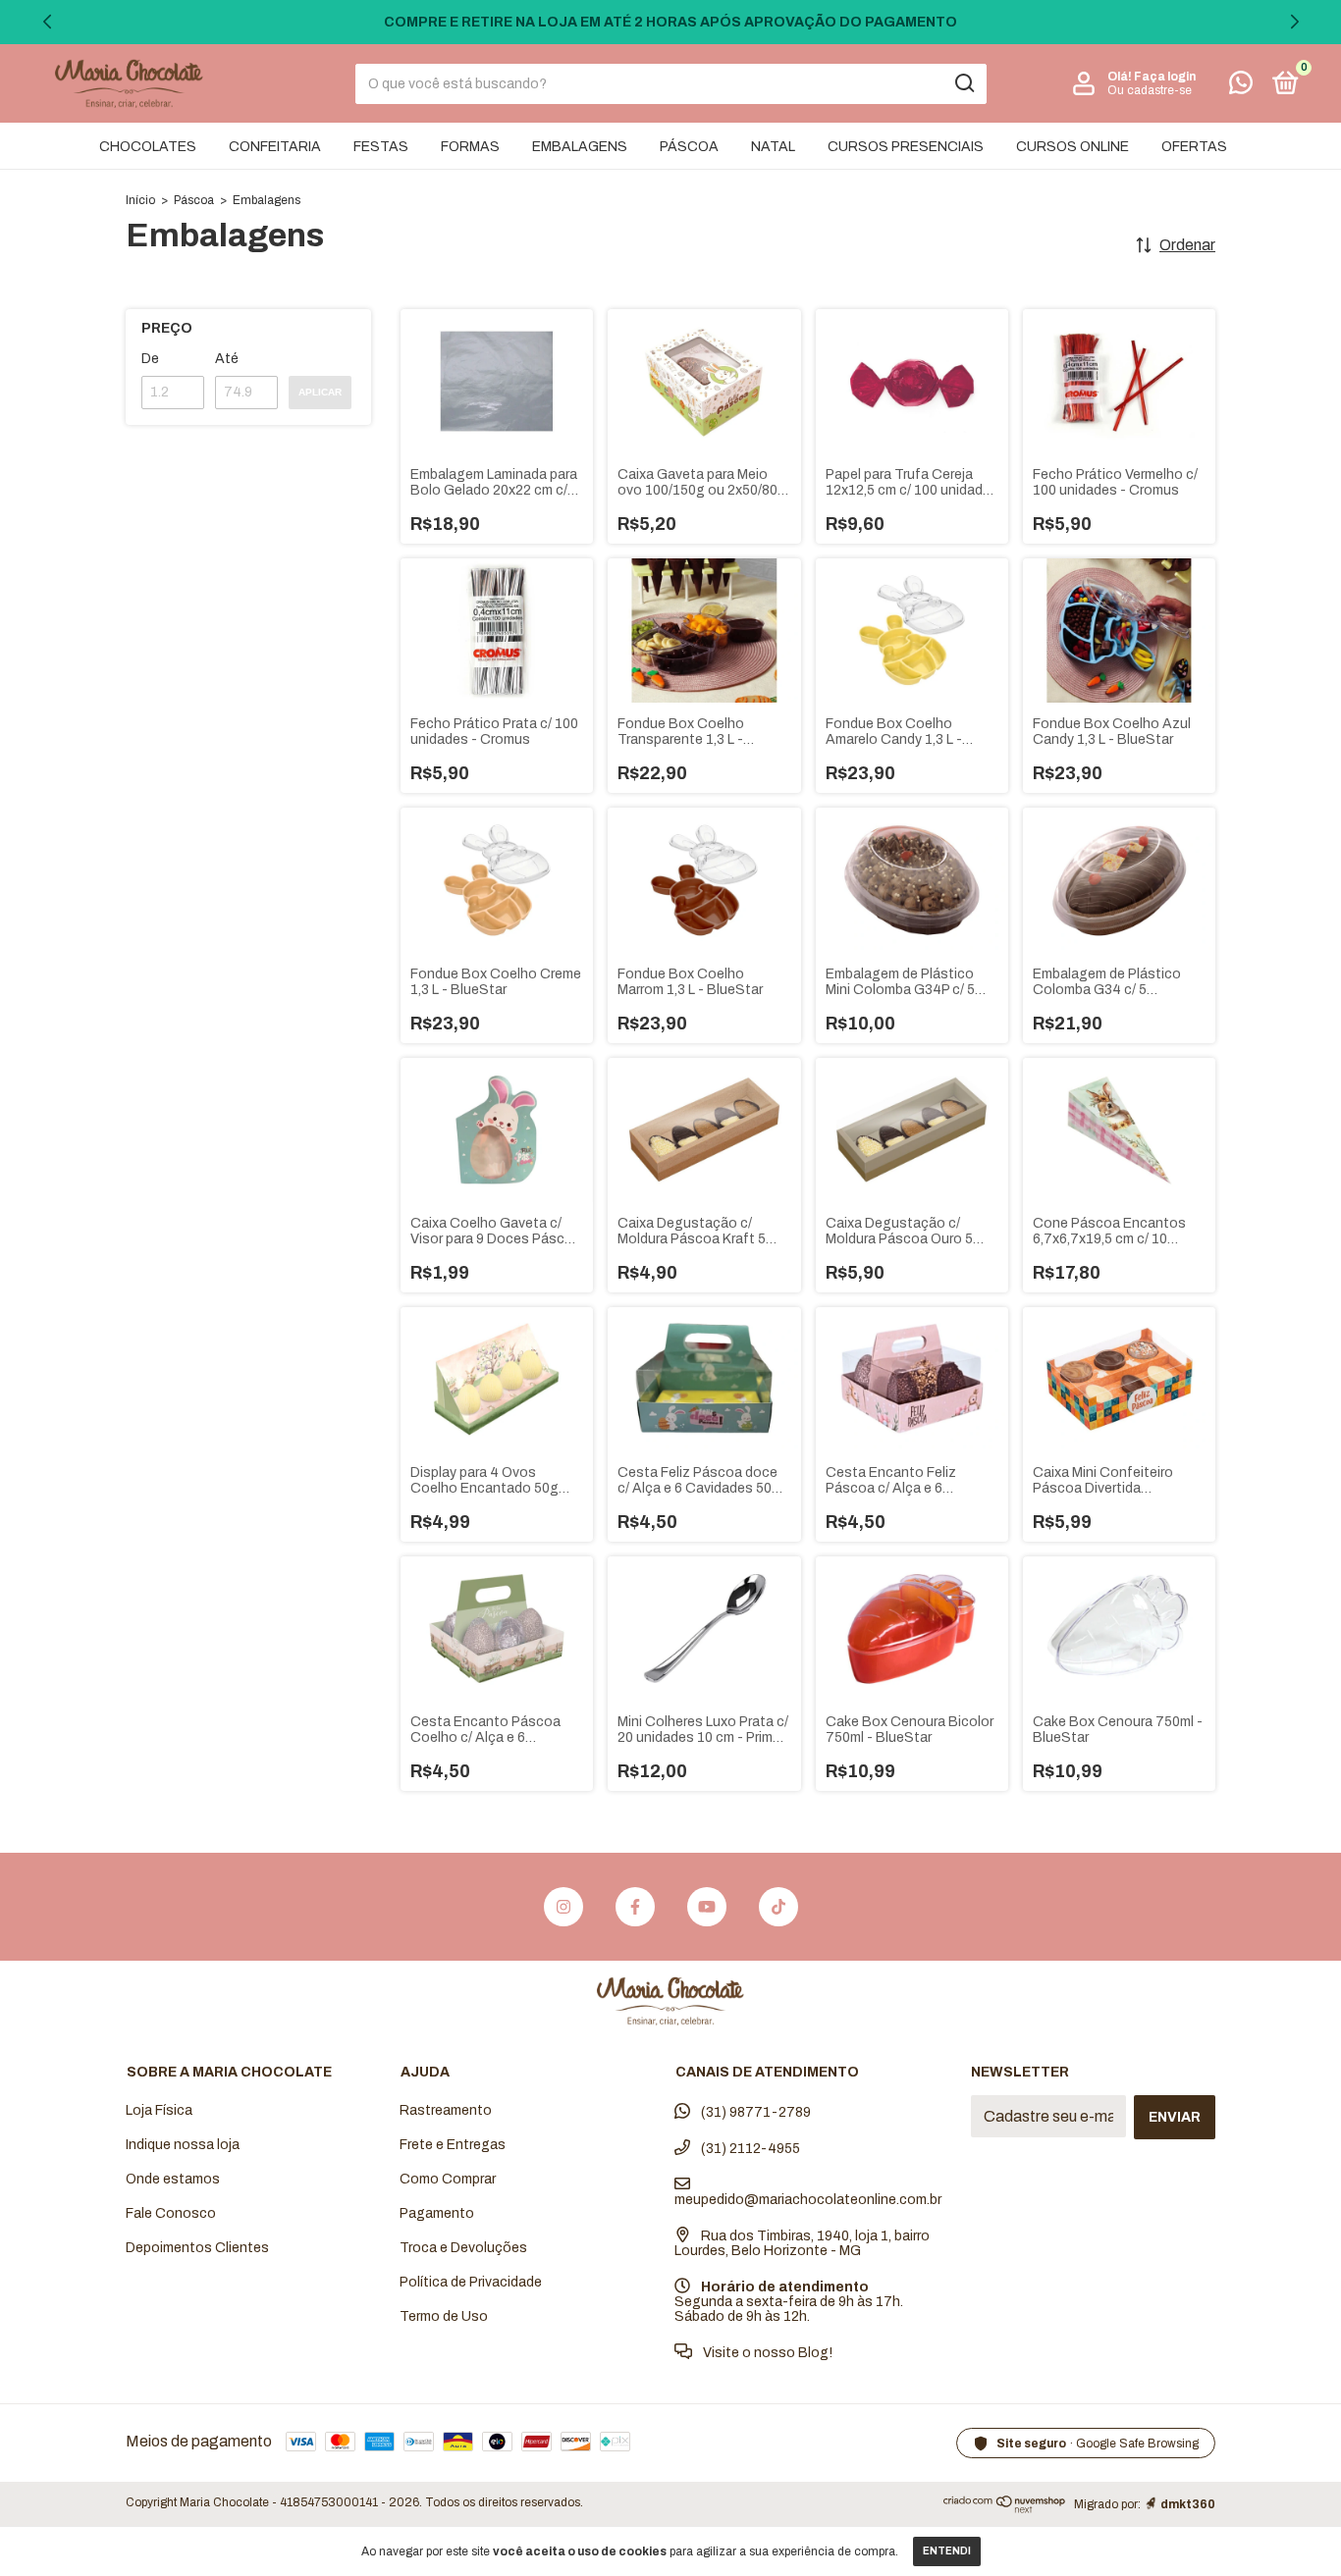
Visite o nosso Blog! (766, 2353)
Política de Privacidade (471, 2282)
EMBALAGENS (580, 147)
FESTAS (381, 147)
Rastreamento (446, 2110)
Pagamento (437, 2213)
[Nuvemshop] (1005, 2508)
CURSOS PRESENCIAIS (906, 147)
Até (227, 359)
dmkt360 (1188, 2504)
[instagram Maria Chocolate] (563, 1907)
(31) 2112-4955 (749, 2149)
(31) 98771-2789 (754, 2112)
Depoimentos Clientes (197, 2248)
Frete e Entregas (453, 2145)
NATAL (773, 147)
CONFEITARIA (275, 147)
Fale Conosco (171, 2213)
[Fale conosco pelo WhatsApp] (1241, 87)
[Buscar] (964, 83)
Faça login (1165, 77)
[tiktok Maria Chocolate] (778, 1907)
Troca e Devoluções (463, 2248)
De (150, 359)
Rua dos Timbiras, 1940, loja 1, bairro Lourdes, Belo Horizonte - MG (802, 2243)
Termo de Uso (444, 2316)
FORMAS (470, 147)
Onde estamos (173, 2179)
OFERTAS (1194, 147)
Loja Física (159, 2110)
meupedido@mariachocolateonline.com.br (808, 2200)
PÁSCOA (689, 147)
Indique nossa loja (183, 2145)
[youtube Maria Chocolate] (707, 1907)
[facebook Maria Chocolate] (635, 1907)
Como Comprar (448, 2179)
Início (140, 200)
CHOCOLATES (148, 147)
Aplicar (320, 392)
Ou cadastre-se (1150, 90)
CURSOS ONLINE (1073, 147)
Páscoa (194, 200)
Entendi (947, 2551)
